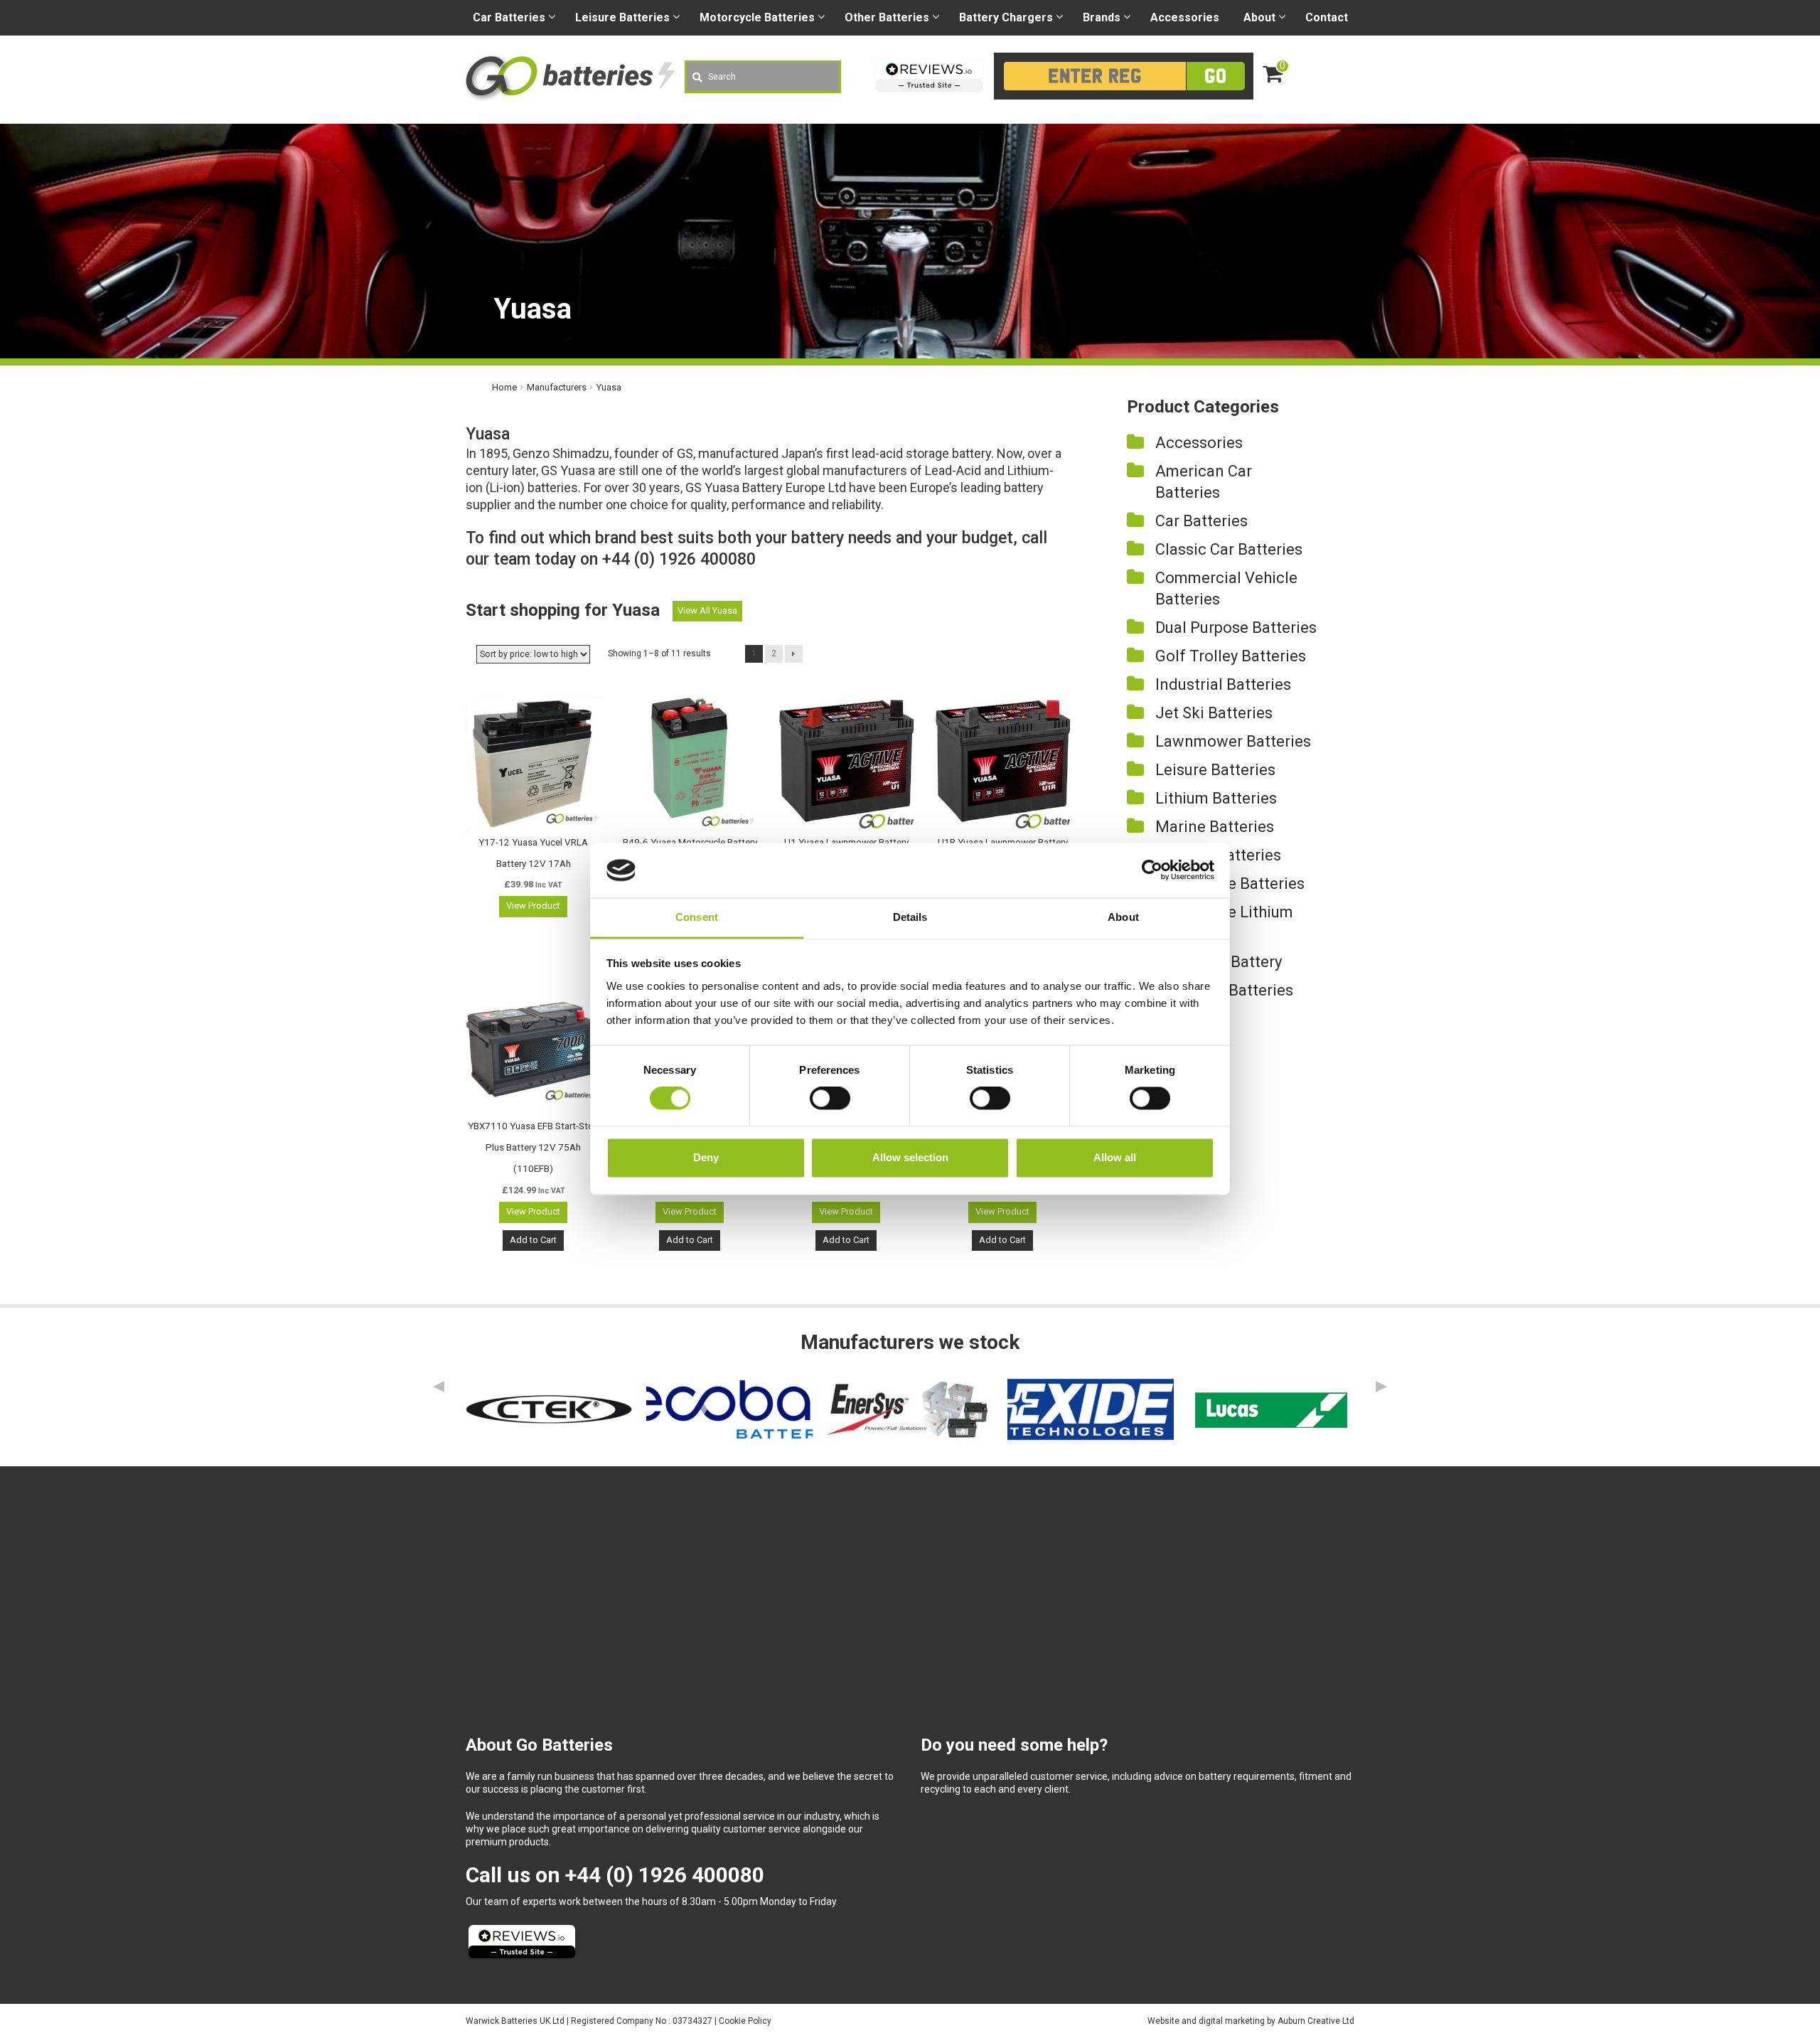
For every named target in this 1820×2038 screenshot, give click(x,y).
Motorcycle (757, 17)
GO (1215, 76)
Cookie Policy (745, 2021)
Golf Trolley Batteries (1231, 656)
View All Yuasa (707, 610)
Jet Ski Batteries (1214, 713)
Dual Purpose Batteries (1236, 628)
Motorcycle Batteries (1230, 884)
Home (504, 387)
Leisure (622, 17)
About (1259, 17)
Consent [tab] (697, 917)
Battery (1006, 17)
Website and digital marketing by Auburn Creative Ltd (1251, 2021)
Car (509, 17)
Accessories (1185, 17)
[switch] (830, 1099)
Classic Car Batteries (1229, 549)
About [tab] (1123, 917)
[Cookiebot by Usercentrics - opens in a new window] (1152, 870)
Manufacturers (557, 387)
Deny (706, 1157)
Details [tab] (910, 917)
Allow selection (910, 1157)
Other (887, 17)
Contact (1327, 17)
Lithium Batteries (1216, 798)
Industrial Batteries (1223, 684)
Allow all (1115, 1157)
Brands (1102, 17)
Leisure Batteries (1215, 770)
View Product (533, 906)
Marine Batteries (1215, 827)
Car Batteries (1201, 521)
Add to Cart (533, 1240)
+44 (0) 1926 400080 (665, 1875)
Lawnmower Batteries (1233, 741)
